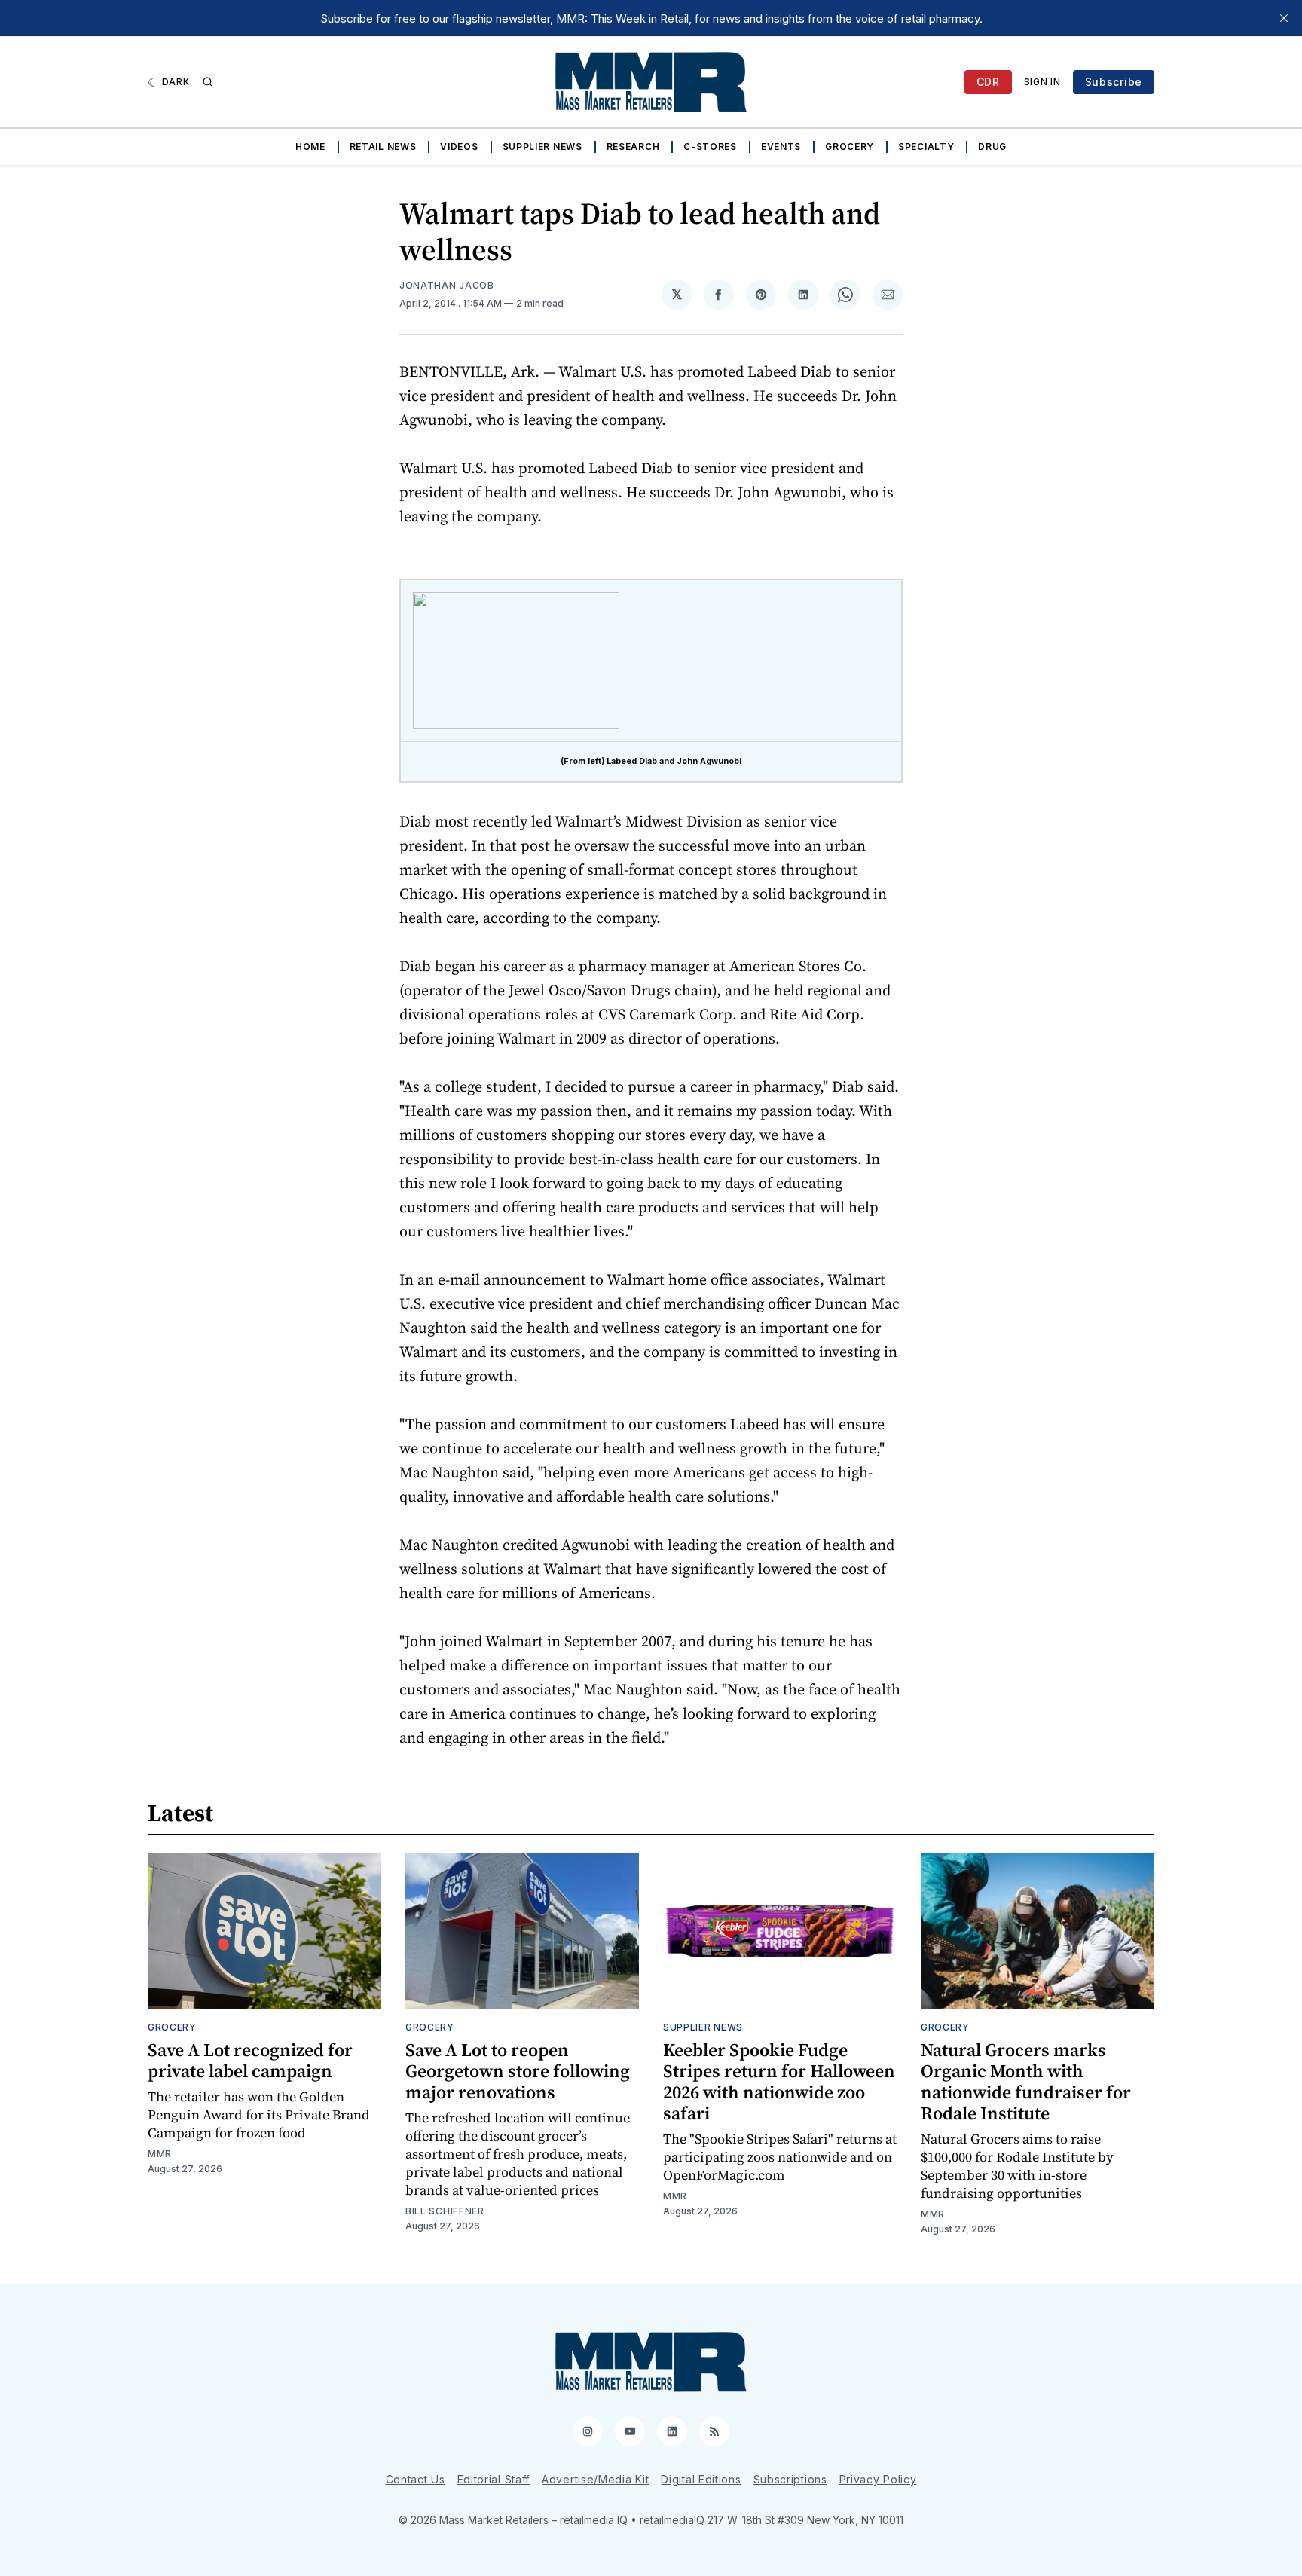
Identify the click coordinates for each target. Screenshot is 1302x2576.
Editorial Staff (494, 2479)
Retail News (383, 147)
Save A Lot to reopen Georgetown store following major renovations (518, 2071)
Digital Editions (701, 2479)
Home (310, 147)
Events (781, 147)
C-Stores (710, 147)
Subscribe (1114, 82)
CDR (988, 82)
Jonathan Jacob (447, 285)
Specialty (926, 147)
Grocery (850, 147)
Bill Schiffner (445, 2211)
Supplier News (542, 147)
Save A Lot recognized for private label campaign (250, 2060)
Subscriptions (790, 2479)
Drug (992, 147)
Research (633, 147)
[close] (1284, 18)
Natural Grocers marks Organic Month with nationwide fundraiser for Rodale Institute (1026, 2081)
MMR (160, 2154)
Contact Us (416, 2479)
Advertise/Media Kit (595, 2479)
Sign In (1042, 82)
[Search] (208, 82)
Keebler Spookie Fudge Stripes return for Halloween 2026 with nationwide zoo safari (779, 2081)
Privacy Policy (878, 2479)
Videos (459, 147)
